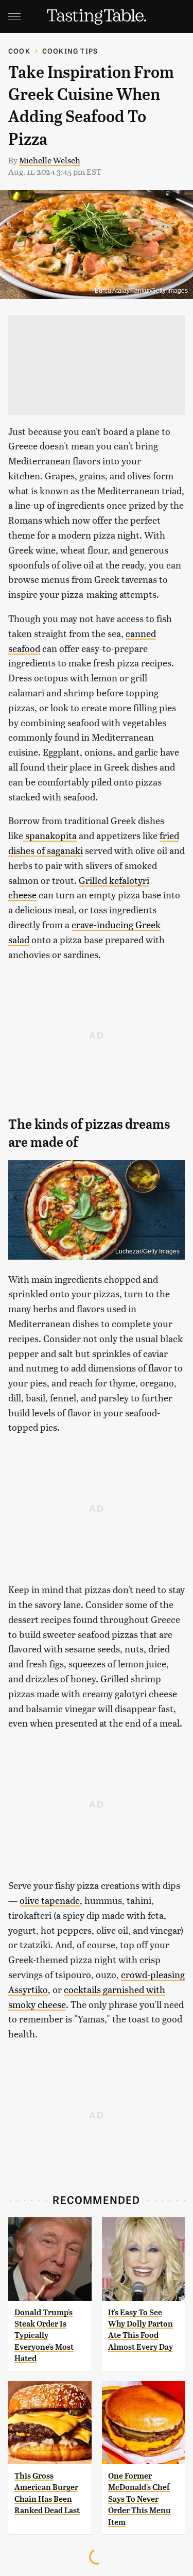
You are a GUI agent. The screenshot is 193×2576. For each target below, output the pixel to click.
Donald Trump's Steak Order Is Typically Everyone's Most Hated (44, 2336)
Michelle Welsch (50, 160)
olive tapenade (50, 1900)
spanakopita (50, 835)
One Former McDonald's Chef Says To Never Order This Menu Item (139, 2499)
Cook (19, 51)
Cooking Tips (70, 51)
